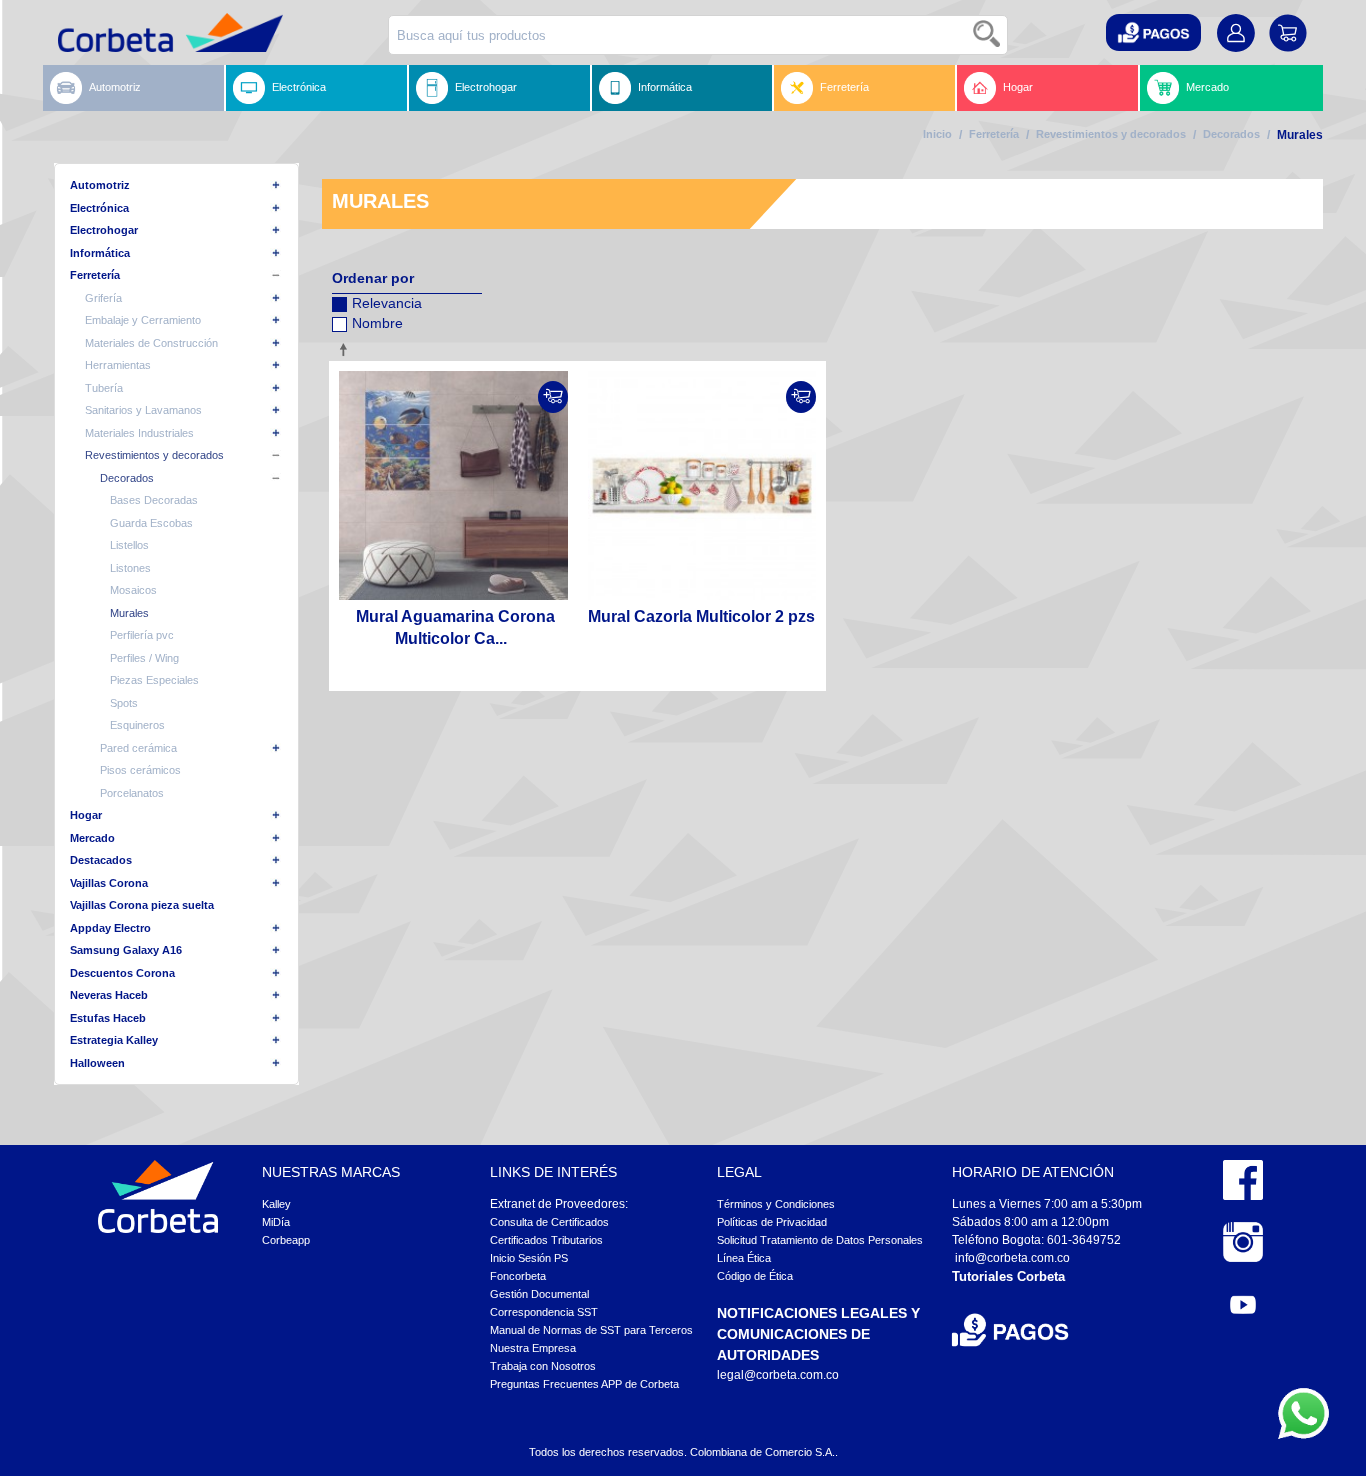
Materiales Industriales (139, 433)
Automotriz (115, 87)
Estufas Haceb (108, 1018)
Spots (124, 703)
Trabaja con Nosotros (543, 1366)
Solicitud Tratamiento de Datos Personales (820, 1240)
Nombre (377, 323)
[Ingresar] (553, 397)
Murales (129, 613)
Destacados (101, 860)
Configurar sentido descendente (347, 349)
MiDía (276, 1222)
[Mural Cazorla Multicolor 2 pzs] (702, 485)
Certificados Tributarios (546, 1240)
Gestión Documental (539, 1294)
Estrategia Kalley (114, 1040)
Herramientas (118, 365)
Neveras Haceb (109, 995)
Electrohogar (486, 87)
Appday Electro (110, 928)
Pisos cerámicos (140, 770)
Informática (665, 87)
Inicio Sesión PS (529, 1258)
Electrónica (299, 87)
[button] (1153, 32)
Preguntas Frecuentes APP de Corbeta (584, 1384)
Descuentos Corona (122, 973)
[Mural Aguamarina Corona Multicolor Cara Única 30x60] (453, 485)
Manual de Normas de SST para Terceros (591, 1330)
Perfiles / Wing (144, 658)
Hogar (1018, 87)
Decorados (1231, 134)
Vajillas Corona (109, 883)
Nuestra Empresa (533, 1348)
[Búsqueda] (988, 35)
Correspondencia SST (544, 1312)
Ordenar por (373, 278)
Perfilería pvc (142, 635)
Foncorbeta (518, 1276)
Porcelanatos (132, 793)
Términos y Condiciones (776, 1204)
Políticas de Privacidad (772, 1222)
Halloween (97, 1063)
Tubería (104, 388)
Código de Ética (755, 1276)
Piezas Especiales (154, 680)
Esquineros (137, 725)
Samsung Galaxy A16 (126, 950)
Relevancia (387, 303)
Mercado (1207, 87)
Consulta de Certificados (549, 1222)
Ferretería (844, 87)
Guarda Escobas (151, 523)
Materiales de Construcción (151, 343)
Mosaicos (133, 590)
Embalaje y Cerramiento (143, 320)
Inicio (937, 134)
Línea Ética (744, 1258)
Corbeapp (286, 1240)
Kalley (276, 1204)
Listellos (129, 545)
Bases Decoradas (154, 500)
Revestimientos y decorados (1111, 134)
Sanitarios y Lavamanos (143, 410)
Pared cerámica (138, 748)
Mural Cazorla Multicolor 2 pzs (701, 616)
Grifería (103, 298)
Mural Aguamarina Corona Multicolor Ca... (455, 627)
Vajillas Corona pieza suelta (142, 905)
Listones (130, 568)
